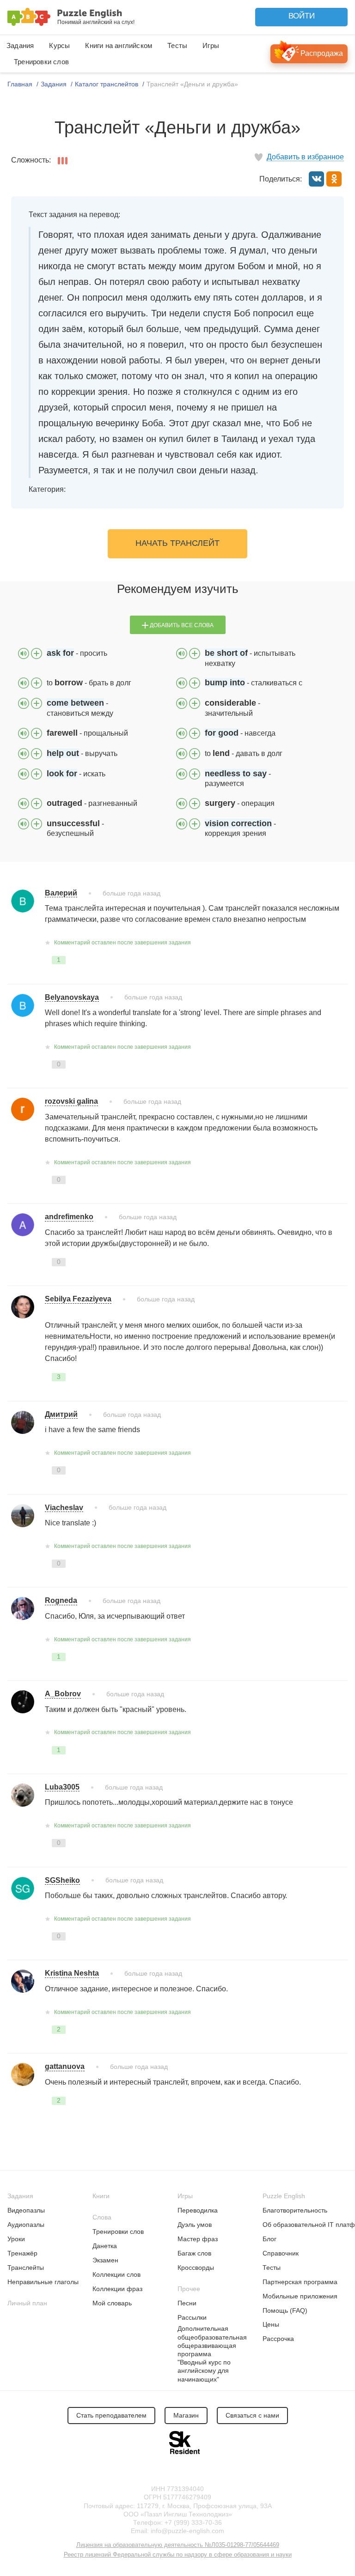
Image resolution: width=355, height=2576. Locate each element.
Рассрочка (278, 2339)
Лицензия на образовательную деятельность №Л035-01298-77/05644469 (178, 2545)
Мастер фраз (198, 2239)
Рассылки (192, 2317)
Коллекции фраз (117, 2289)
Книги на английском (119, 45)
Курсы (59, 45)
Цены (271, 2324)
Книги (101, 2196)
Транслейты (26, 2268)
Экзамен (105, 2260)
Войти (302, 16)
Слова (102, 2217)
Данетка (105, 2246)
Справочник (281, 2253)
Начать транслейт (177, 543)
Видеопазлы (26, 2210)
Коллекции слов (116, 2274)
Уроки (16, 2239)
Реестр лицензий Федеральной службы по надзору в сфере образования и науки (178, 2555)
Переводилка (198, 2210)
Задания (20, 45)
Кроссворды (196, 2268)
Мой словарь (112, 2303)
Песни (187, 2303)
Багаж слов (194, 2253)
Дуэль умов (195, 2225)
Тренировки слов (41, 62)
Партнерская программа (300, 2282)
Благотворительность (295, 2210)
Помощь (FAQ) (285, 2310)
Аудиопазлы (26, 2225)
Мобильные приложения (300, 2296)
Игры (211, 45)
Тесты (177, 45)
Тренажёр (22, 2253)
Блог (269, 2239)
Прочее (189, 2289)
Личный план (27, 2303)
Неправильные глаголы (43, 2282)
